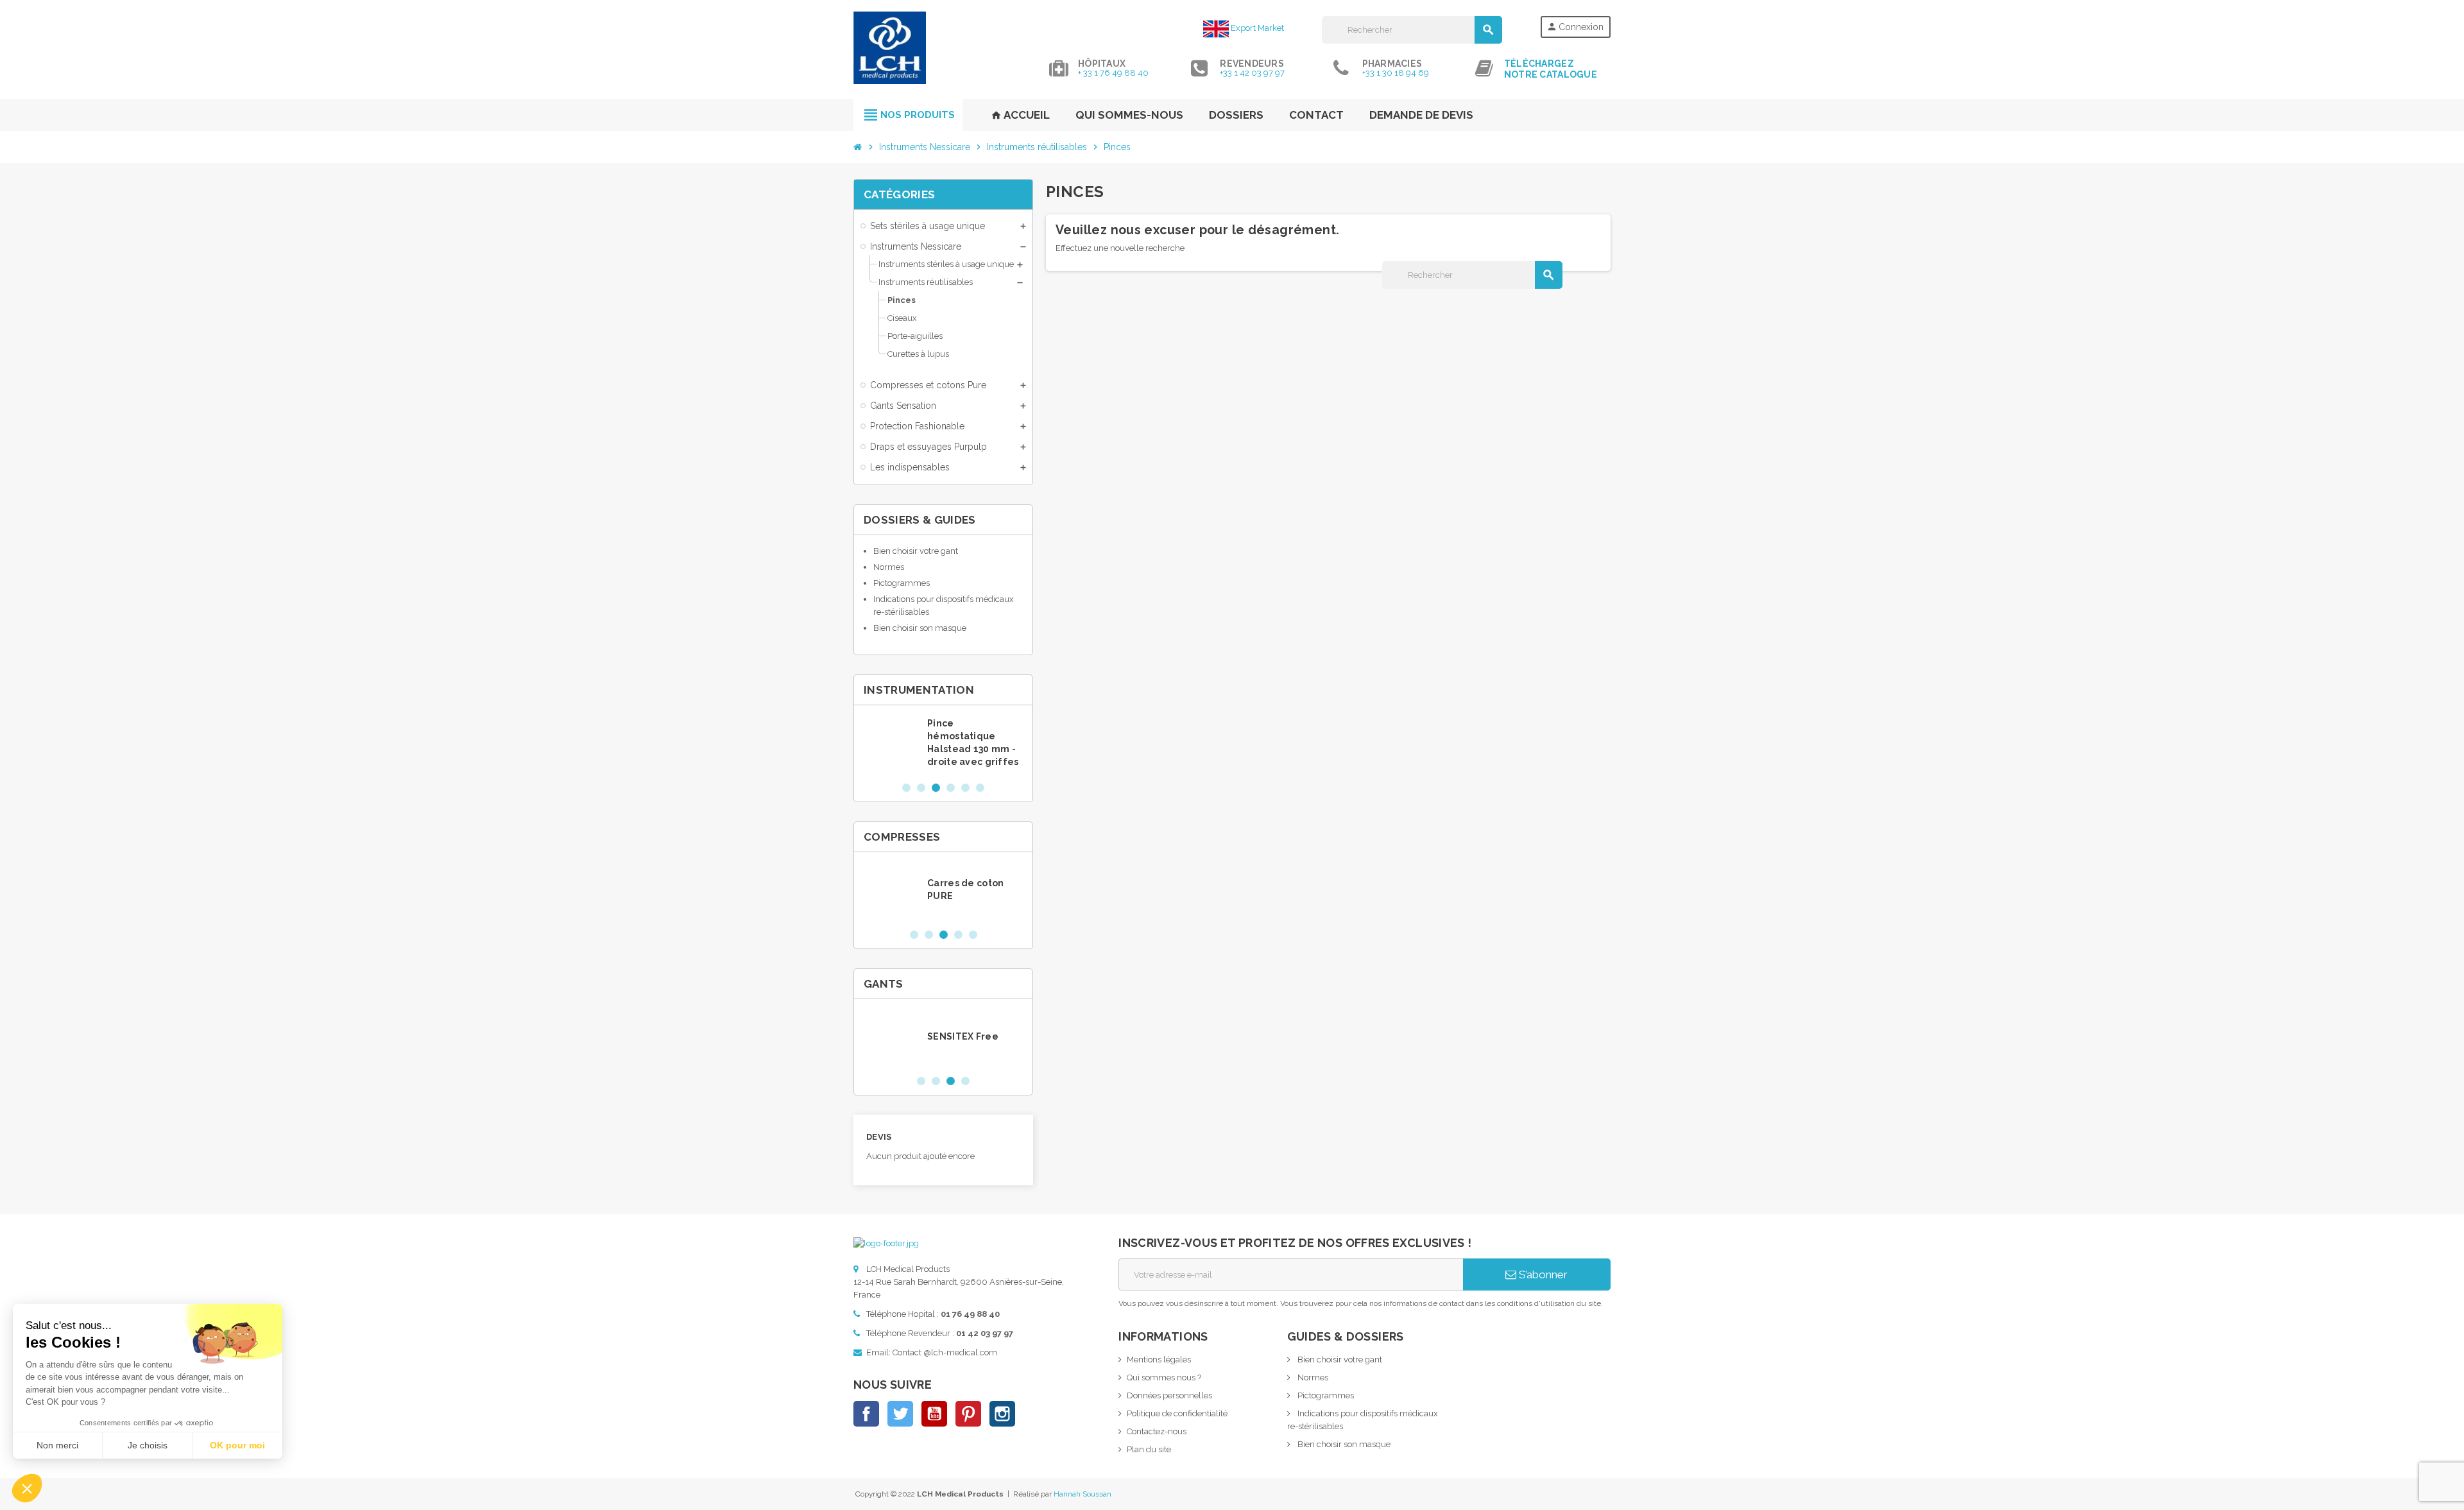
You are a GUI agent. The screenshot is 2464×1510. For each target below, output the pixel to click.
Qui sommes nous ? (1164, 1377)
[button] (27, 1488)
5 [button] (965, 788)
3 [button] (936, 788)
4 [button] (951, 788)
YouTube (934, 1414)
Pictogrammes (902, 583)
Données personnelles (1169, 1395)
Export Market (1256, 28)
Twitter (900, 1414)
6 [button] (980, 788)
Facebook (866, 1414)
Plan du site (1149, 1449)
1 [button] (906, 788)
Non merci (57, 1445)
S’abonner (1542, 1274)
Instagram (1002, 1414)
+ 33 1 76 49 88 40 (1113, 73)
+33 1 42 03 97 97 (1252, 73)
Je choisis (148, 1445)
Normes (889, 567)
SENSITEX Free (963, 1036)
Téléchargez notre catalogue (1551, 69)
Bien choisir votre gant (916, 551)
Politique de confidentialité (1177, 1413)
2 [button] (921, 788)
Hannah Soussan (1082, 1494)
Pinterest (968, 1414)
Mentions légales (1159, 1360)
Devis (879, 1137)
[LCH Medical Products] (890, 47)
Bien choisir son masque (920, 628)
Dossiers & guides (920, 520)
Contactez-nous (1157, 1431)
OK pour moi (237, 1445)
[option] (943, 743)
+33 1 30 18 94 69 (1396, 73)
